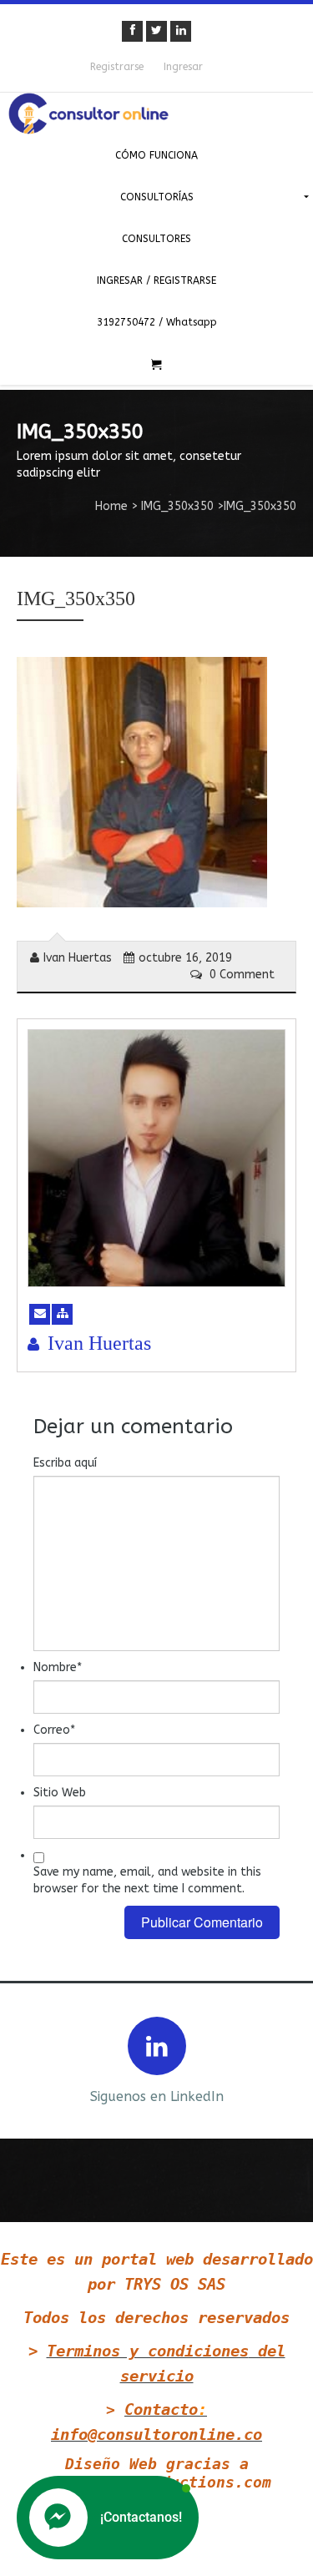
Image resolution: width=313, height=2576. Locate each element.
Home (111, 506)
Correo (54, 1730)
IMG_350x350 (177, 506)
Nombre (58, 1667)
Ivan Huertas (78, 958)
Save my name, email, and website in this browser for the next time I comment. (147, 1880)
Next (286, 2059)
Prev (27, 2059)
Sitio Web (60, 1793)
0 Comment (240, 975)
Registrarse (117, 67)
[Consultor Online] (156, 114)
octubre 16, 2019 (185, 958)
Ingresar (183, 67)
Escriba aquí (65, 1463)
